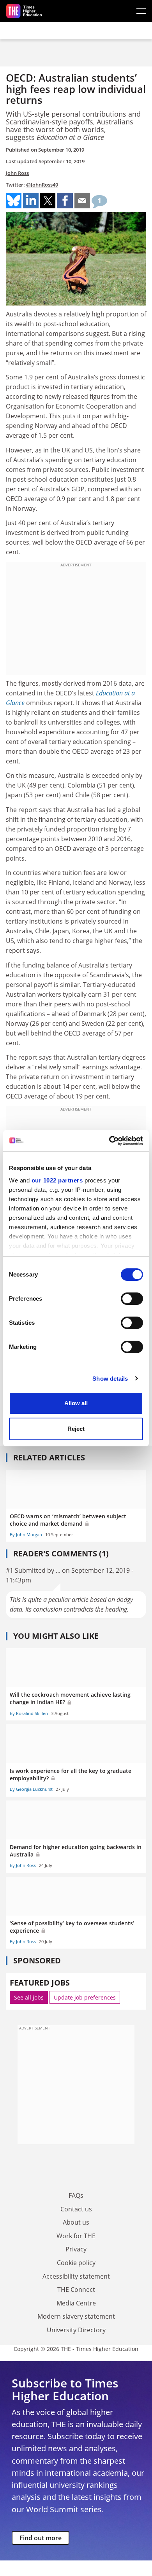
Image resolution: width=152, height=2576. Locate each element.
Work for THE (76, 2236)
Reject (76, 1429)
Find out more (41, 2538)
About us (76, 2222)
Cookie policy (76, 2263)
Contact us (76, 2209)
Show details (110, 1379)
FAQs (76, 2195)
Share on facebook (65, 201)
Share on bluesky (14, 201)
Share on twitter (48, 201)
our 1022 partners (57, 1180)
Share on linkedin (31, 201)
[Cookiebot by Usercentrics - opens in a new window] (109, 1141)
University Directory (76, 2330)
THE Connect (76, 2290)
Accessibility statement (76, 2276)
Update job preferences (85, 1997)
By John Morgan (26, 1534)
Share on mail (82, 201)
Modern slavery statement (76, 2316)
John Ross (17, 173)
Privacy (76, 2249)
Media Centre (76, 2303)
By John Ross (23, 1865)
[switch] (132, 1299)
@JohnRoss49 (42, 185)
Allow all (76, 1403)
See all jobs (29, 1997)
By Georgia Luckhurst (31, 1789)
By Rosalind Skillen (29, 1713)
